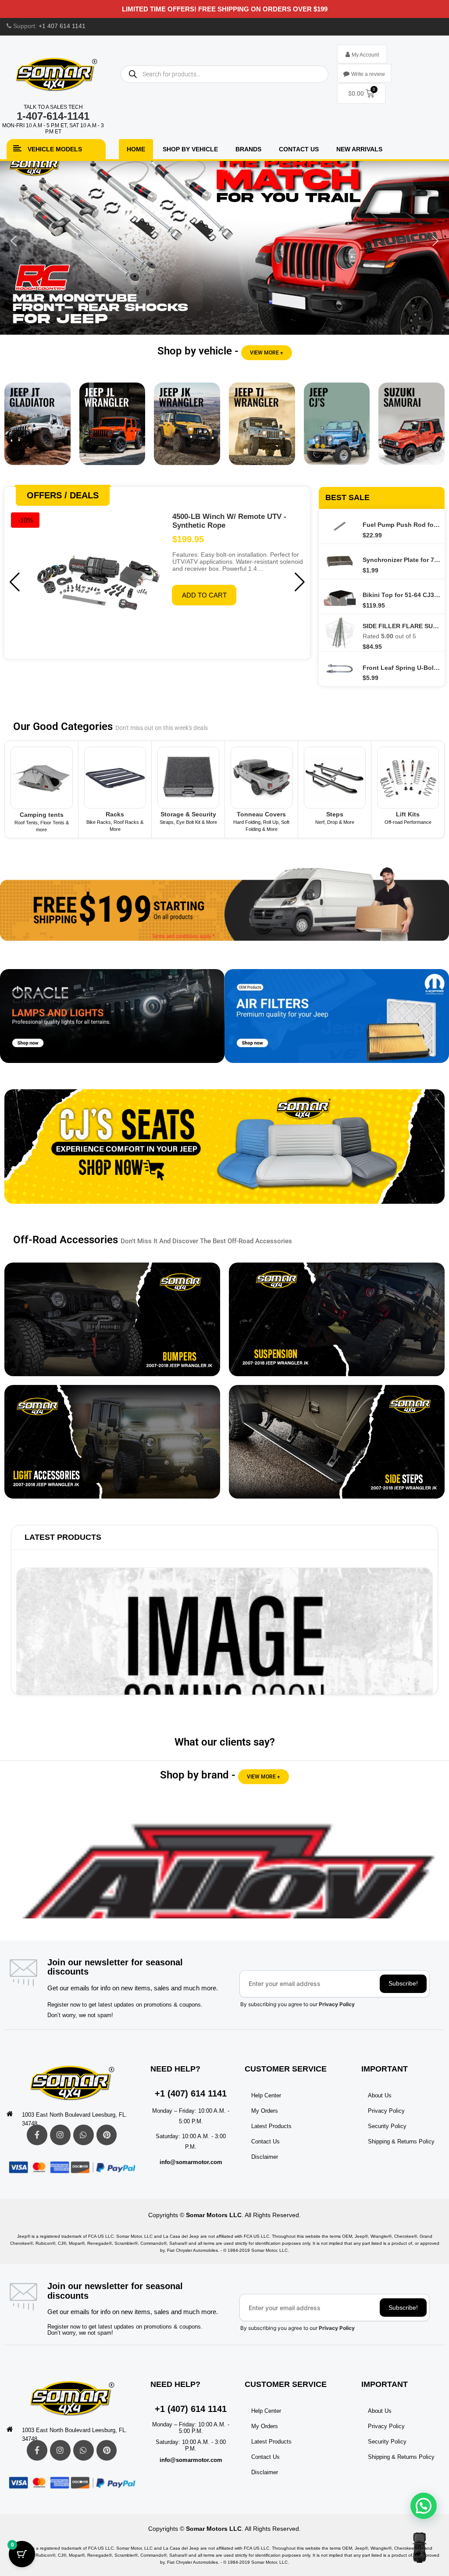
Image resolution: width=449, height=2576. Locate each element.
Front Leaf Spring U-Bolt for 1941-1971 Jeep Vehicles (401, 668)
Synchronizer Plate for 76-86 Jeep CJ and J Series (401, 560)
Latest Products (63, 1537)
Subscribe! (403, 1983)
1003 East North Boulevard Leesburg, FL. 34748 (75, 2119)
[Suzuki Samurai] (412, 430)
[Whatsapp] (84, 2135)
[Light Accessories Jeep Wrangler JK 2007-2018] (112, 1442)
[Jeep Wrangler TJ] (262, 430)
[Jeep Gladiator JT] (37, 430)
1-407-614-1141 (53, 116)
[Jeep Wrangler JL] (112, 430)
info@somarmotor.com (191, 2162)
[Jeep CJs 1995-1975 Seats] (224, 1153)
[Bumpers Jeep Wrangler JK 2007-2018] (112, 1319)
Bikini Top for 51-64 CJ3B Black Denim (401, 595)
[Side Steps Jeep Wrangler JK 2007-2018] (337, 1442)
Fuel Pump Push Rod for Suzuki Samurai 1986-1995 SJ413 (401, 525)
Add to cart (204, 595)
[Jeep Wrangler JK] (187, 430)
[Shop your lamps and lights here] (112, 1022)
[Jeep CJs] (337, 430)
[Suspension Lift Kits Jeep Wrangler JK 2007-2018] (337, 1319)
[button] (224, 241)
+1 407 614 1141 (62, 26)
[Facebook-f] (37, 2135)
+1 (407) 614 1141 (191, 2093)
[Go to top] (419, 2547)
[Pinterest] (107, 2135)
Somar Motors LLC (214, 2215)
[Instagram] (60, 2135)
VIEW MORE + (267, 353)
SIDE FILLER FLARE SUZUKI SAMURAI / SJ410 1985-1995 (401, 626)
